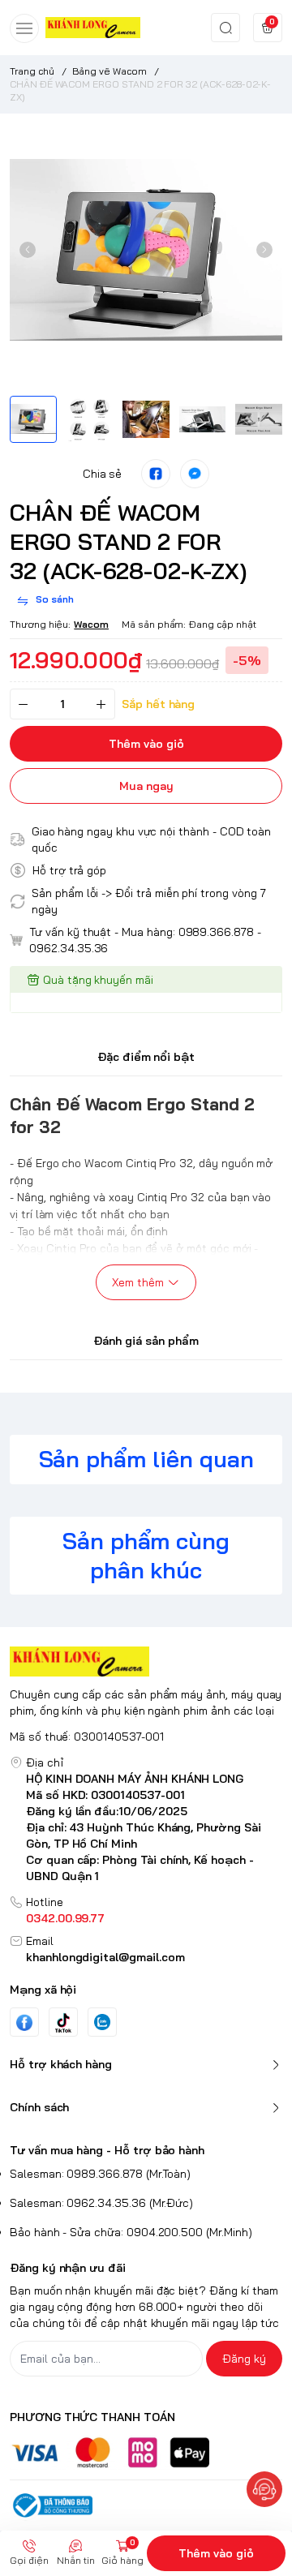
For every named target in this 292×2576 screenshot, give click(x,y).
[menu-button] (24, 28)
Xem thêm (138, 1282)
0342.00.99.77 (65, 1918)
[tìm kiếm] (225, 28)
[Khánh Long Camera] (93, 27)
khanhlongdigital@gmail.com (105, 1957)
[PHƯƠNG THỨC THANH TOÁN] (146, 2452)
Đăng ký (244, 2359)
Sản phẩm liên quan (146, 1459)
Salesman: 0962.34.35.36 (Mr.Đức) (101, 2203)
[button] (28, 250)
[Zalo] (102, 2022)
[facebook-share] (156, 474)
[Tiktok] (63, 2022)
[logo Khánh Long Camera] (146, 1662)
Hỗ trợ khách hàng (61, 2064)
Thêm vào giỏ (216, 2553)
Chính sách (39, 2107)
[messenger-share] (195, 474)
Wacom (91, 624)
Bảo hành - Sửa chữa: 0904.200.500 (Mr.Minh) (131, 2232)
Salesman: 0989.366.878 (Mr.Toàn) (100, 2174)
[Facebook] (24, 2022)
